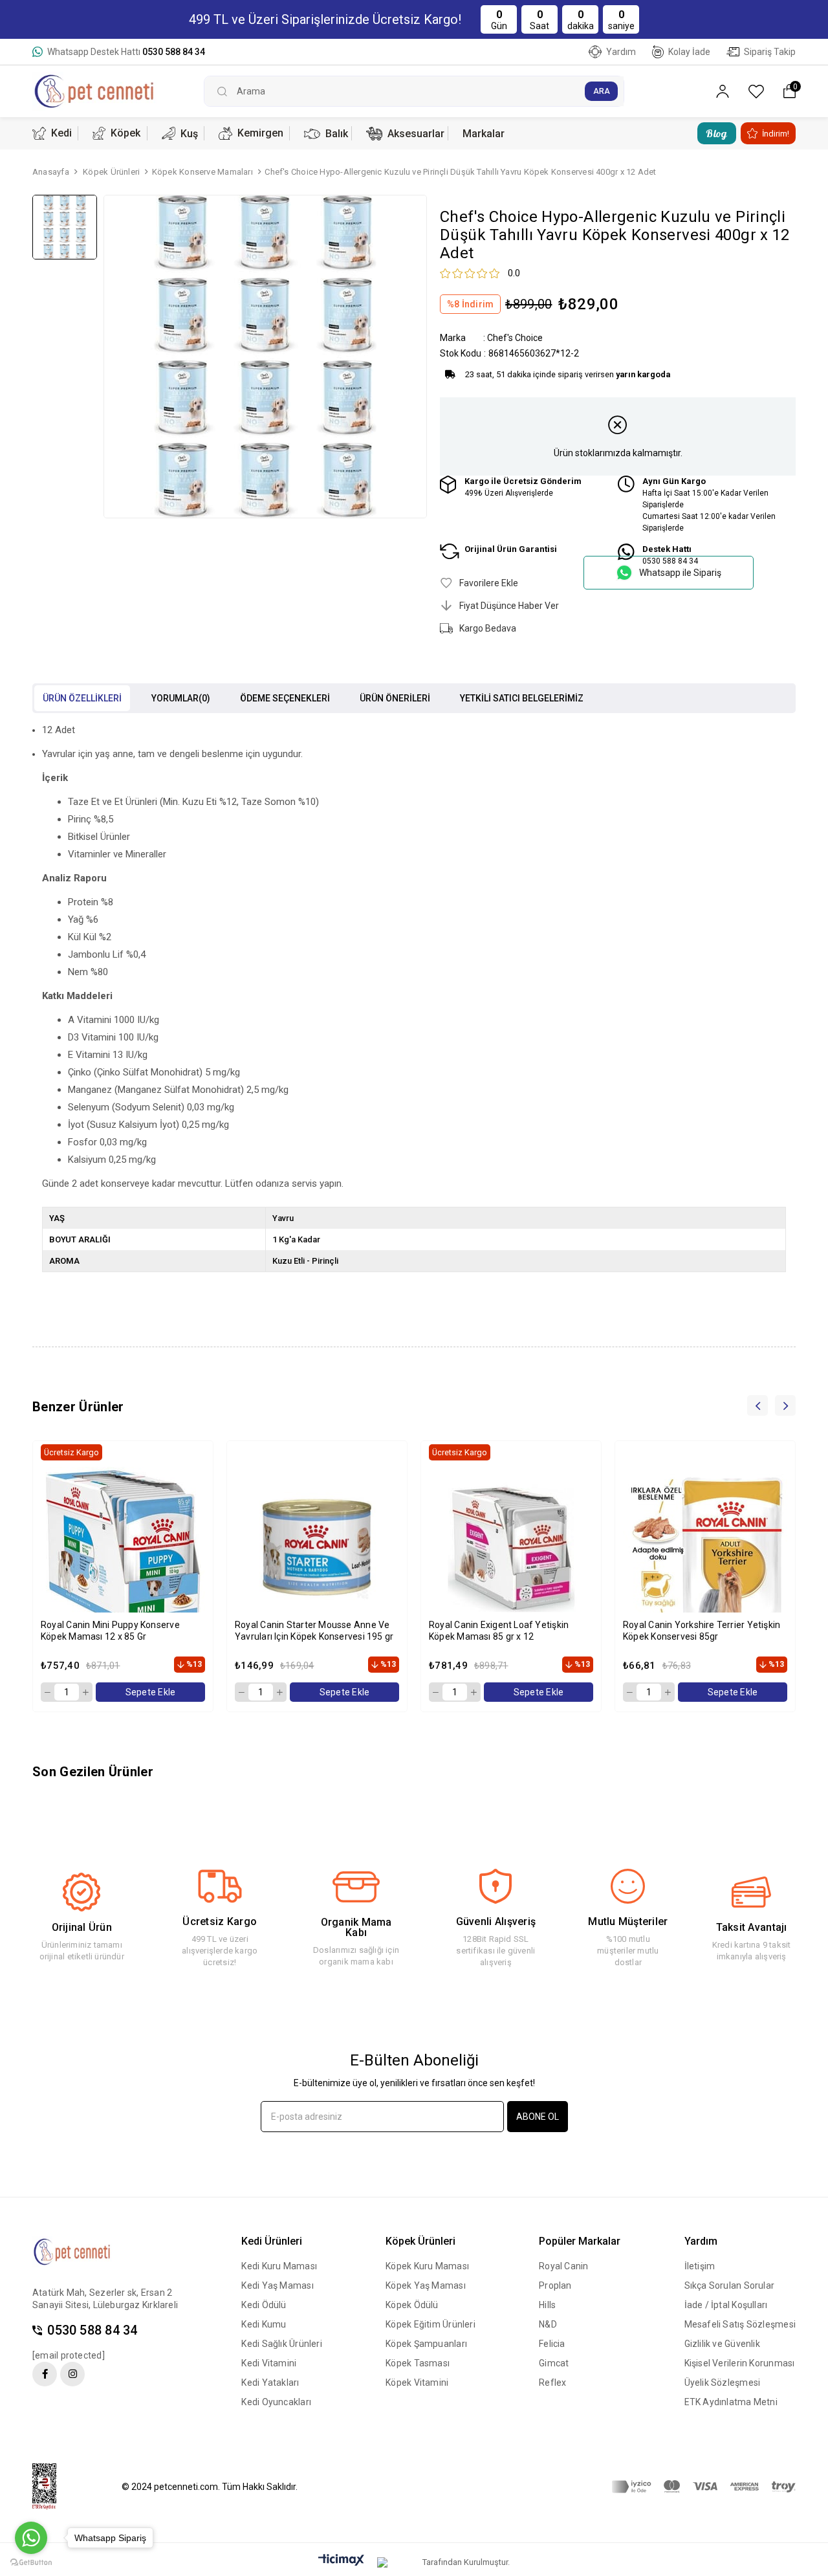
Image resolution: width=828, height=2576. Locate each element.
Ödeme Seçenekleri (285, 698)
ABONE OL (538, 2117)
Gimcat (554, 2363)
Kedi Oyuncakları (276, 2402)
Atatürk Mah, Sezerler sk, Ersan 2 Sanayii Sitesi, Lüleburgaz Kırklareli (105, 2299)
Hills (547, 2305)
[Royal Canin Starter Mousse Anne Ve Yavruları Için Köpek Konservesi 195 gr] (317, 1549)
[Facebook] (45, 2374)
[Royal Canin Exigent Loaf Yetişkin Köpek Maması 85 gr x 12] (511, 1549)
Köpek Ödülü (412, 2305)
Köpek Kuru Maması (427, 2266)
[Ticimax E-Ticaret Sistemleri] (341, 2561)
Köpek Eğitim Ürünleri (430, 2324)
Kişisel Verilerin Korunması (740, 2363)
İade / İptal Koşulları (726, 2305)
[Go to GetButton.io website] (31, 2563)
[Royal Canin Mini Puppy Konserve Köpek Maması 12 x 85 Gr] (123, 1549)
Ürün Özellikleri (82, 698)
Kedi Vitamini (269, 2363)
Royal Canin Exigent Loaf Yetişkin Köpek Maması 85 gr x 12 (499, 1631)
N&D (548, 2324)
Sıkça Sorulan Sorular (730, 2285)
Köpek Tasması (418, 2363)
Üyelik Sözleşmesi (723, 2383)
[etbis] (52, 2487)
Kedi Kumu (264, 2324)
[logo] (82, 2252)
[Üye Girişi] (723, 92)
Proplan (555, 2285)
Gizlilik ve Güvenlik (722, 2344)
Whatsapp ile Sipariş (680, 573)
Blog (716, 133)
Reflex (552, 2383)
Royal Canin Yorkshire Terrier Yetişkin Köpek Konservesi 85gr (702, 1631)
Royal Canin (563, 2266)
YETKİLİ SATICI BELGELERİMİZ (522, 698)
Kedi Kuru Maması (279, 2266)
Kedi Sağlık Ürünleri (281, 2344)
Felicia (552, 2344)
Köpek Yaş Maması (426, 2285)
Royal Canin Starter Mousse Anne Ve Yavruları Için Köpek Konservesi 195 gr (314, 1631)
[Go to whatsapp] (31, 2538)
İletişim (700, 2266)
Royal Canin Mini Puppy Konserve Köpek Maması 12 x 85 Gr (110, 1631)
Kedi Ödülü (264, 2305)
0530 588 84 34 (92, 2330)
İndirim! (776, 134)
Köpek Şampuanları (426, 2344)
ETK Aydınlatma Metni (731, 2402)
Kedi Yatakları (270, 2383)
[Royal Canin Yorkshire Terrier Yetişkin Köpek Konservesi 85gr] (705, 1549)
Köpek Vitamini (417, 2383)
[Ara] (601, 91)
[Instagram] (72, 2374)
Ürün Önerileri (395, 698)
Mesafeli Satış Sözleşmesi (740, 2324)
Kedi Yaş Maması (277, 2285)
